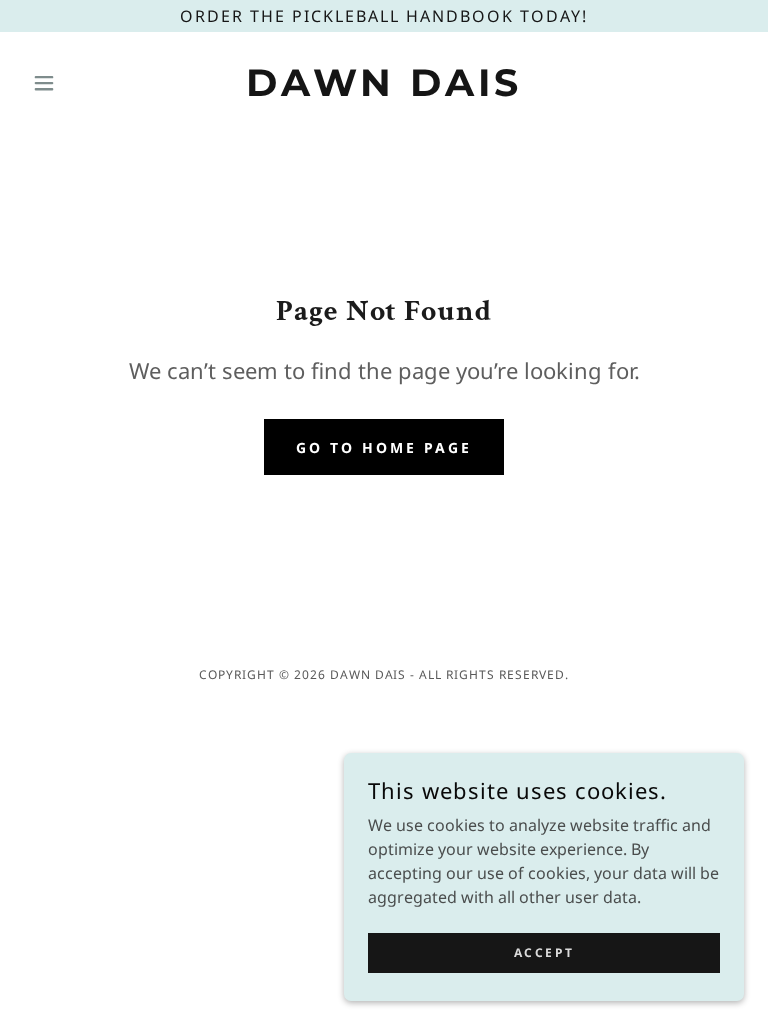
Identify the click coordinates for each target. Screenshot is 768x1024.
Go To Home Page (384, 447)
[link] (384, 90)
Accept (544, 952)
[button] (78, 83)
